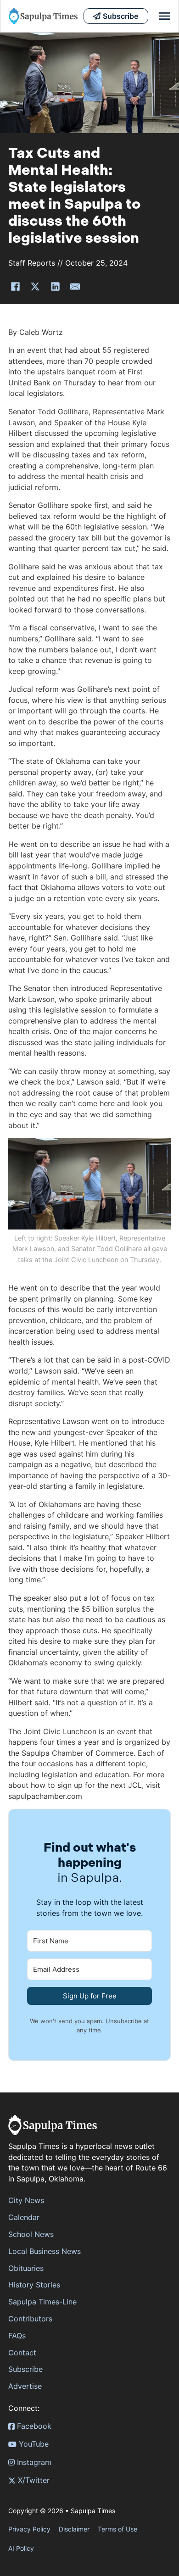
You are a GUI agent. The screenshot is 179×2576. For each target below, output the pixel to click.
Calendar (24, 2217)
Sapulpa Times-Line (42, 2302)
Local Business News (45, 2251)
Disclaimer (74, 2529)
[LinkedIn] (55, 286)
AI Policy (21, 2548)
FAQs (17, 2336)
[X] (35, 286)
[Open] (165, 16)
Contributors (30, 2319)
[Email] (75, 286)
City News (26, 2200)
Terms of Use (117, 2529)
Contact (22, 2353)
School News (31, 2234)
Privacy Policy (29, 2529)
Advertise (25, 2386)
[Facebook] (15, 286)
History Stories (34, 2285)
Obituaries (26, 2268)
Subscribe (25, 2369)
